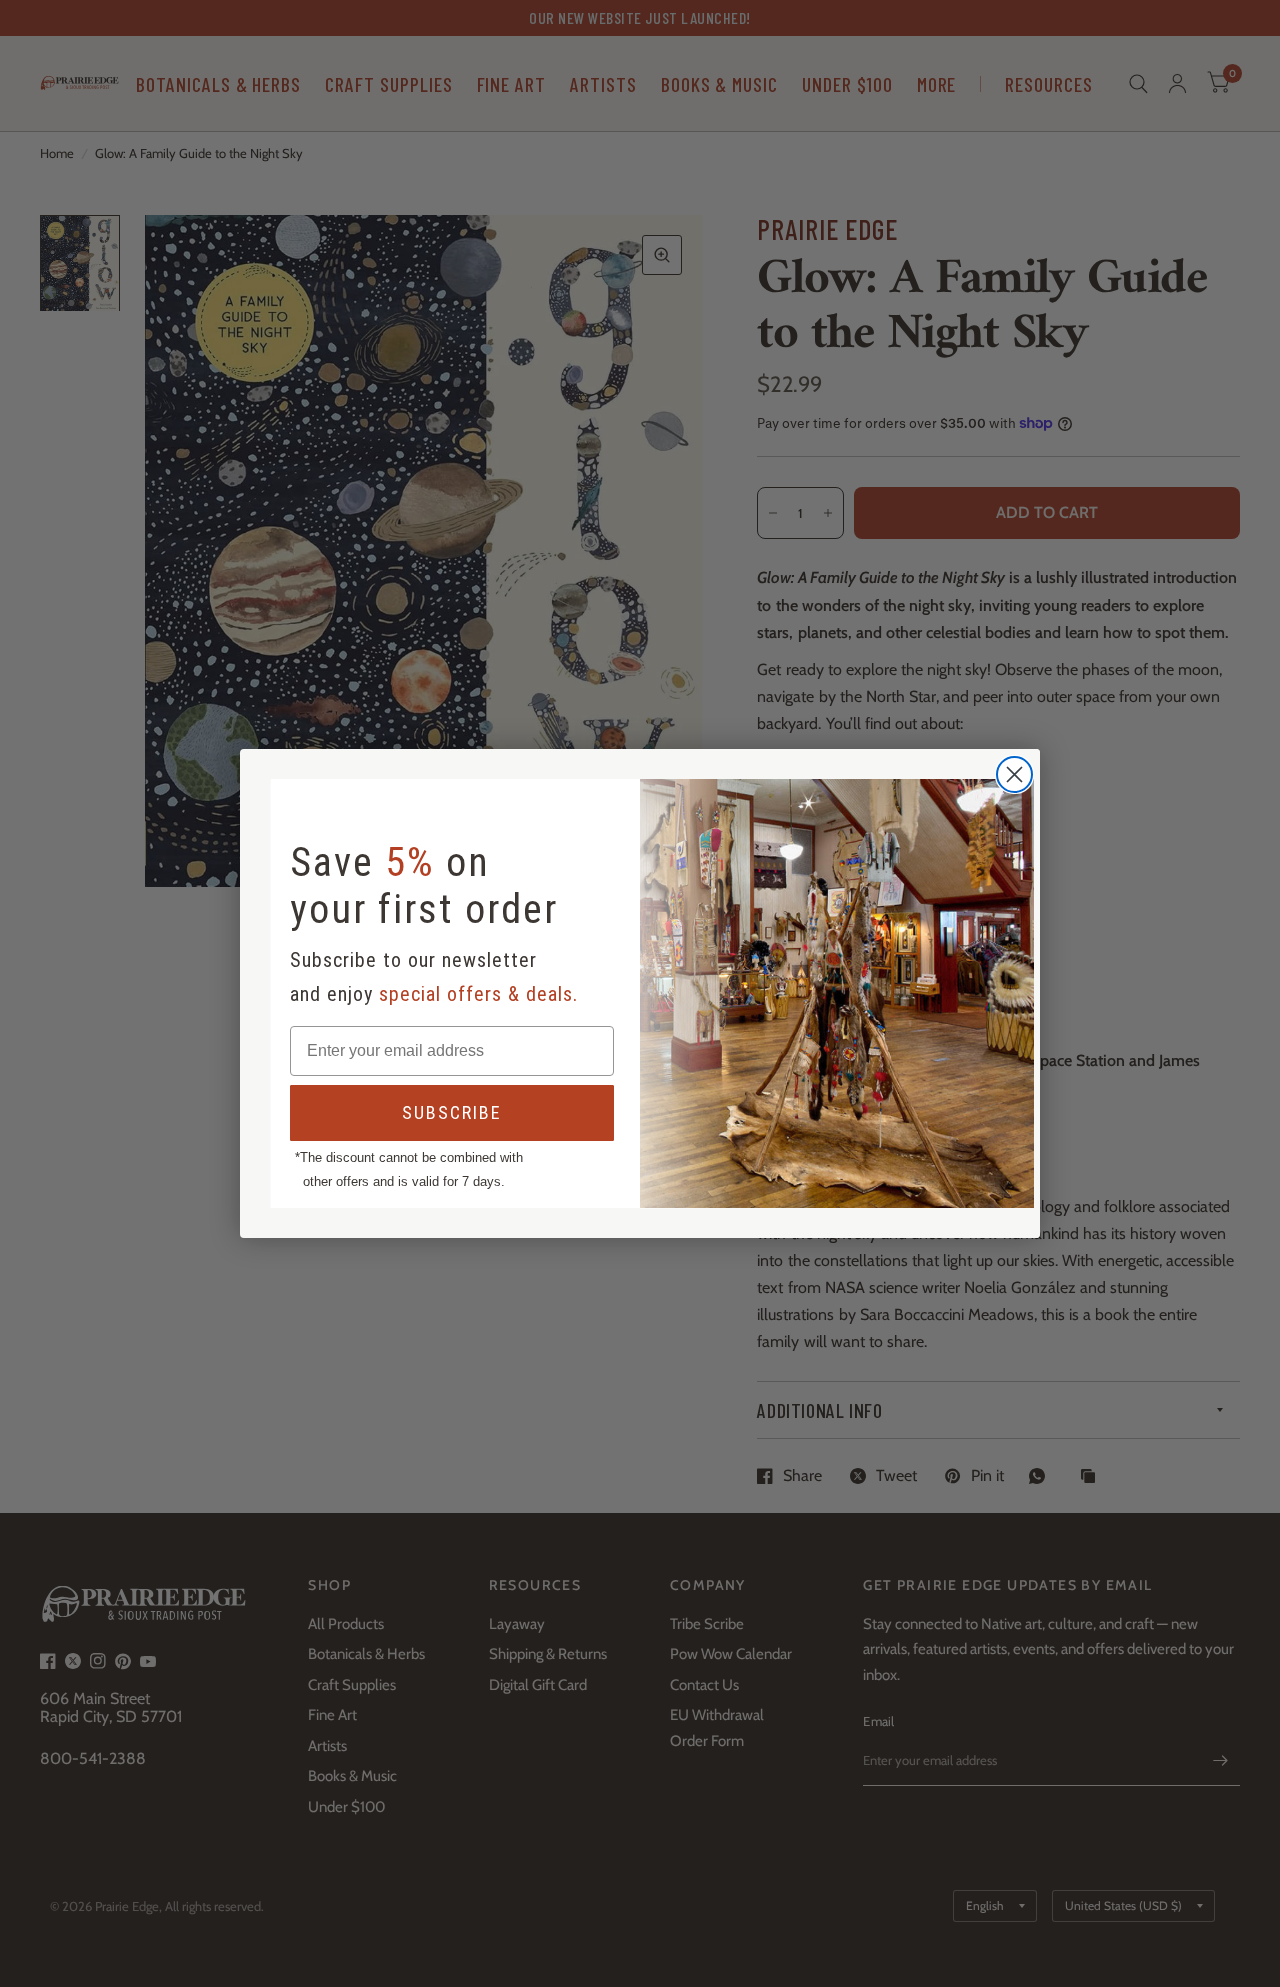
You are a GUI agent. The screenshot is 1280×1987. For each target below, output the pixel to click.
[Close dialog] (1014, 774)
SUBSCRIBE (452, 1112)
